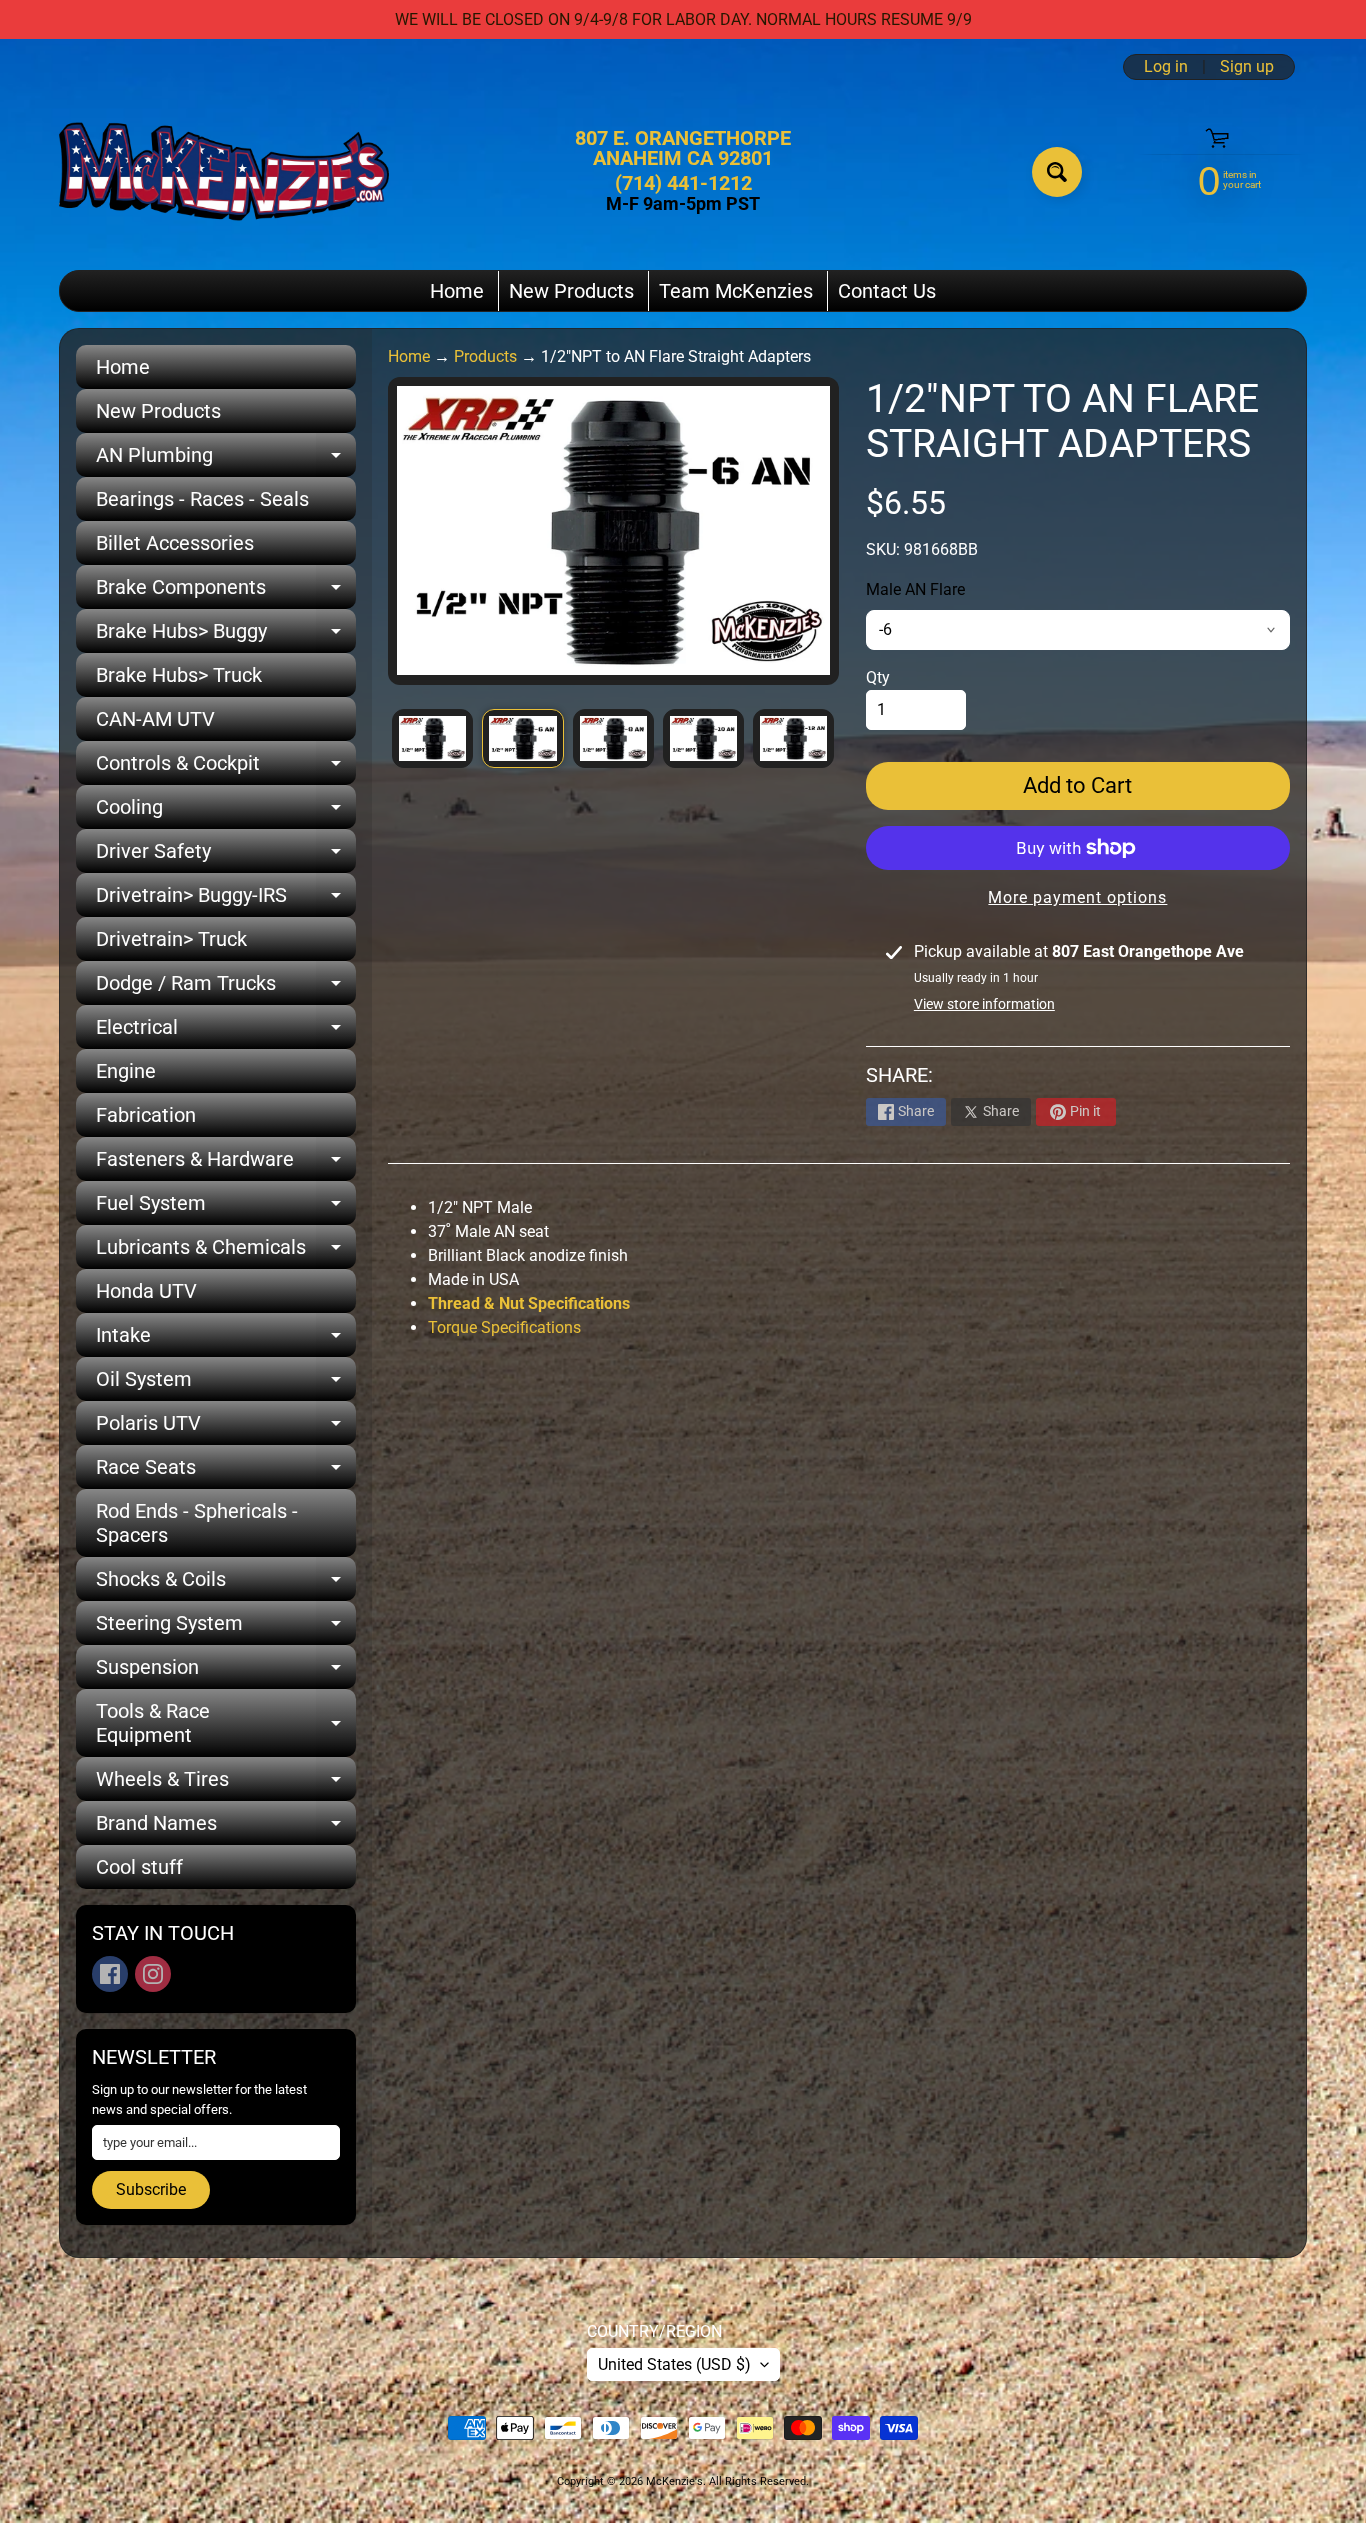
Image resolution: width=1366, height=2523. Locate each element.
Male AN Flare (915, 589)
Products (485, 356)
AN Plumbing (226, 460)
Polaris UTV (226, 1428)
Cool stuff (139, 1867)
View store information (984, 1004)
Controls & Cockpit (226, 768)
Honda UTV (146, 1291)
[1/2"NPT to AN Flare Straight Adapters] (432, 738)
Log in (1166, 67)
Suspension (226, 1672)
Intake (226, 1340)
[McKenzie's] (224, 171)
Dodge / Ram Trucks (226, 988)
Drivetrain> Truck (171, 939)
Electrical (226, 1032)
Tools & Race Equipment (226, 1724)
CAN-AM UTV (155, 719)
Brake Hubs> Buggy (226, 636)
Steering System (226, 1628)
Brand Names (226, 1828)
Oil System (226, 1384)
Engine (126, 1071)
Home (457, 291)
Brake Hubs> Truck (179, 675)
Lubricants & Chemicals (226, 1252)
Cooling (226, 812)
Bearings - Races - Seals (202, 499)
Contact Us (887, 291)
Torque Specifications (506, 1327)
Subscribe (151, 2189)
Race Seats (226, 1472)
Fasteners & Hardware (226, 1164)
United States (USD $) (674, 2364)
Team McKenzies (736, 291)
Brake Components (226, 592)
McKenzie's (674, 2481)
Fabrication (146, 1115)
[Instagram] (153, 1974)
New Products (571, 291)
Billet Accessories (175, 543)
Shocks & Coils (226, 1584)
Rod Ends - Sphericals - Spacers (197, 1523)
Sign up (1247, 67)
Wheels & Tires (226, 1784)
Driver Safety (226, 856)
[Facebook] (110, 1974)
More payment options (1077, 897)
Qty (878, 677)
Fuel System (226, 1208)
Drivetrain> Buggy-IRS (226, 900)
